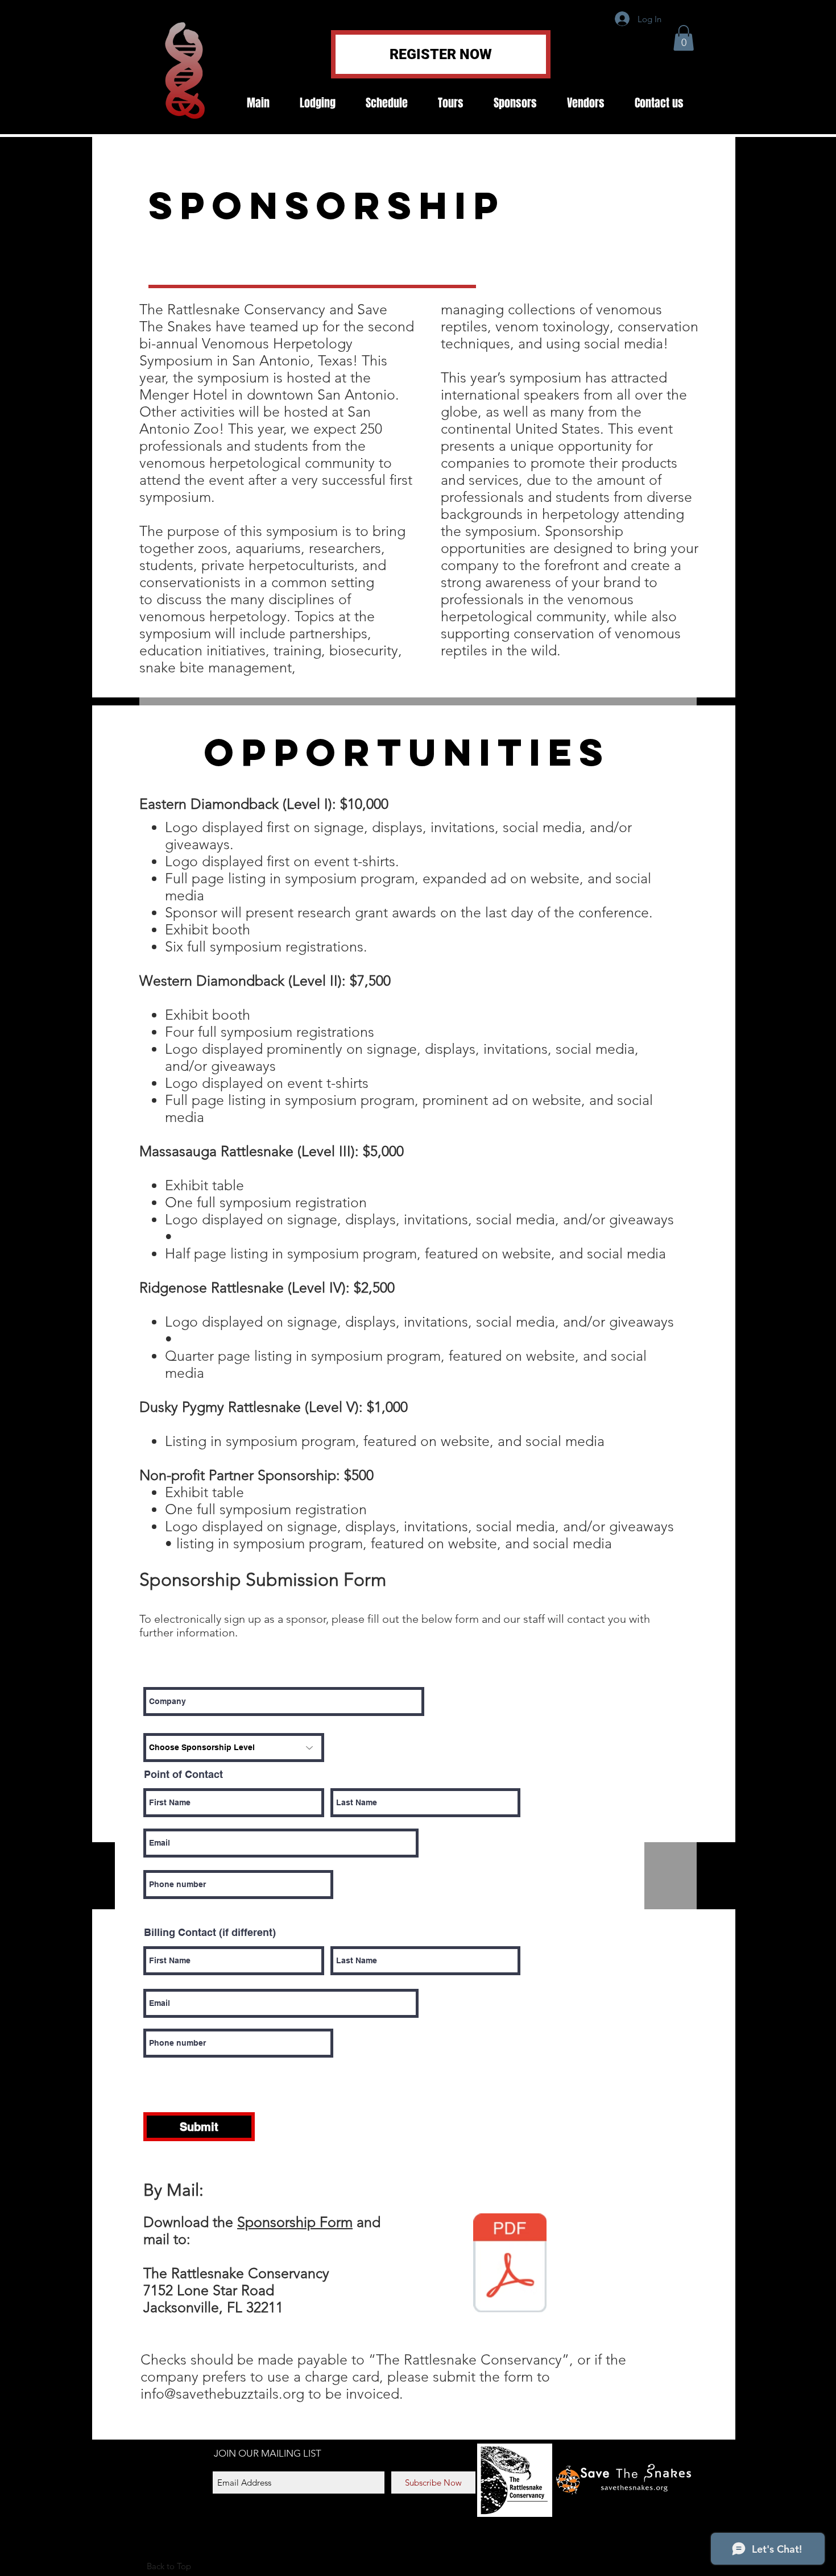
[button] (684, 38)
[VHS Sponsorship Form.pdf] (510, 2264)
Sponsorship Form (295, 2222)
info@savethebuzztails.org (222, 2394)
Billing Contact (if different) (210, 1933)
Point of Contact (183, 1775)
